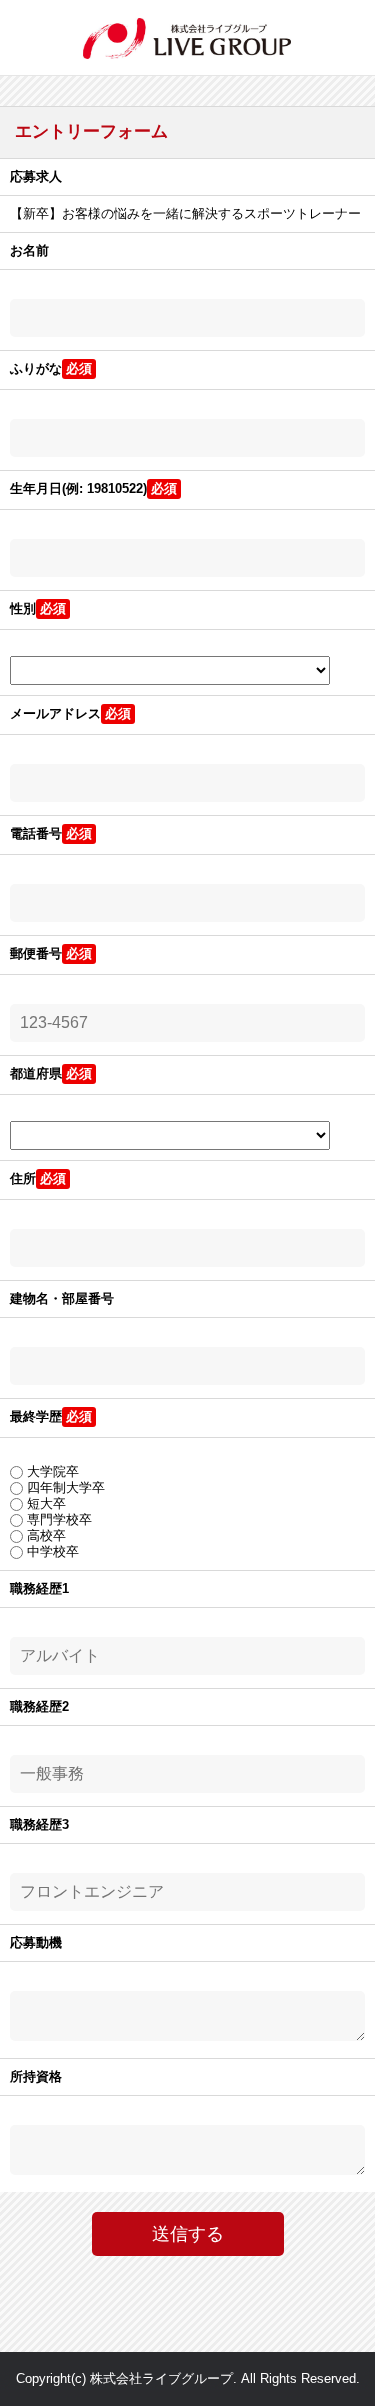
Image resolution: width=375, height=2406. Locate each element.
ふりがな (36, 368)
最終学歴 (36, 1416)
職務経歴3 (39, 1824)
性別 (23, 608)
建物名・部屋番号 (62, 1298)
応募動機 (36, 1942)
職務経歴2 (39, 1706)
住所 (23, 1178)
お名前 (29, 250)
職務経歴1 (39, 1588)
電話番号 (36, 833)
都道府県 (36, 1073)
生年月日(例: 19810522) (78, 488)
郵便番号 (36, 953)
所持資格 (36, 2076)
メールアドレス (55, 713)
